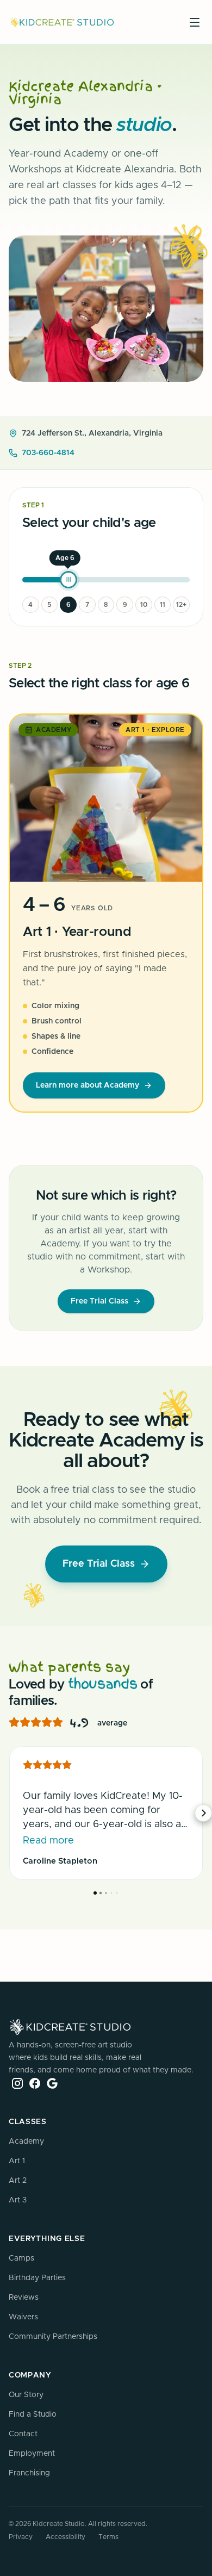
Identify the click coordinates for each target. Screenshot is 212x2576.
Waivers (23, 2317)
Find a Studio (33, 2414)
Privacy (21, 2537)
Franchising (29, 2473)
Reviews (24, 2298)
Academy (26, 2142)
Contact (23, 2434)
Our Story (26, 2395)
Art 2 (18, 2181)
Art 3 (18, 2200)
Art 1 (17, 2161)
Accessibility (66, 2537)
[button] (9, 1813)
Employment (32, 2454)
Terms (108, 2537)
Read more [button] (48, 1841)
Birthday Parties (37, 2278)
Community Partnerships (53, 2337)
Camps (21, 2258)
